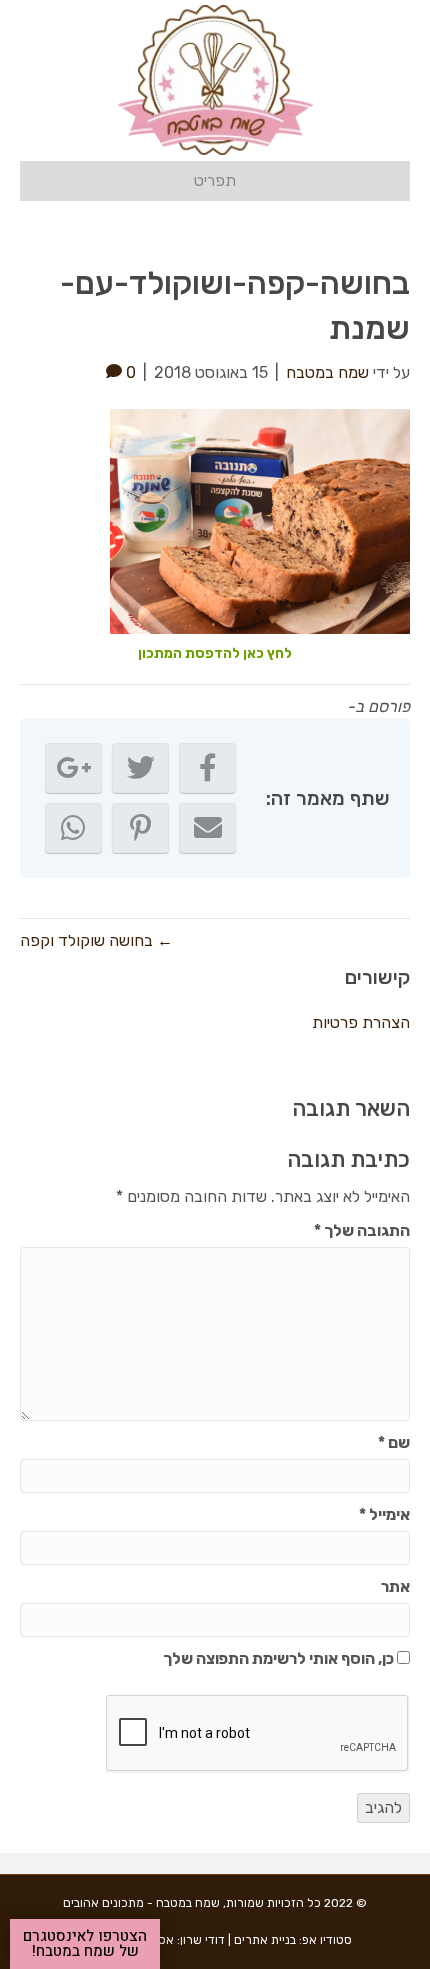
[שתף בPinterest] (140, 828)
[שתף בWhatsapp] (73, 828)
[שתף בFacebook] (207, 768)
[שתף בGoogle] (73, 768)
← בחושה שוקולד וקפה (96, 940)
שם (394, 1442)
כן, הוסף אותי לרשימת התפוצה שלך (280, 1658)
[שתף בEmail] (207, 828)
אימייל (384, 1514)
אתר (395, 1586)
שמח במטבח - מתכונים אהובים (141, 1903)
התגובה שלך (362, 1230)
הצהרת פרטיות (361, 1022)
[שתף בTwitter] (140, 768)
